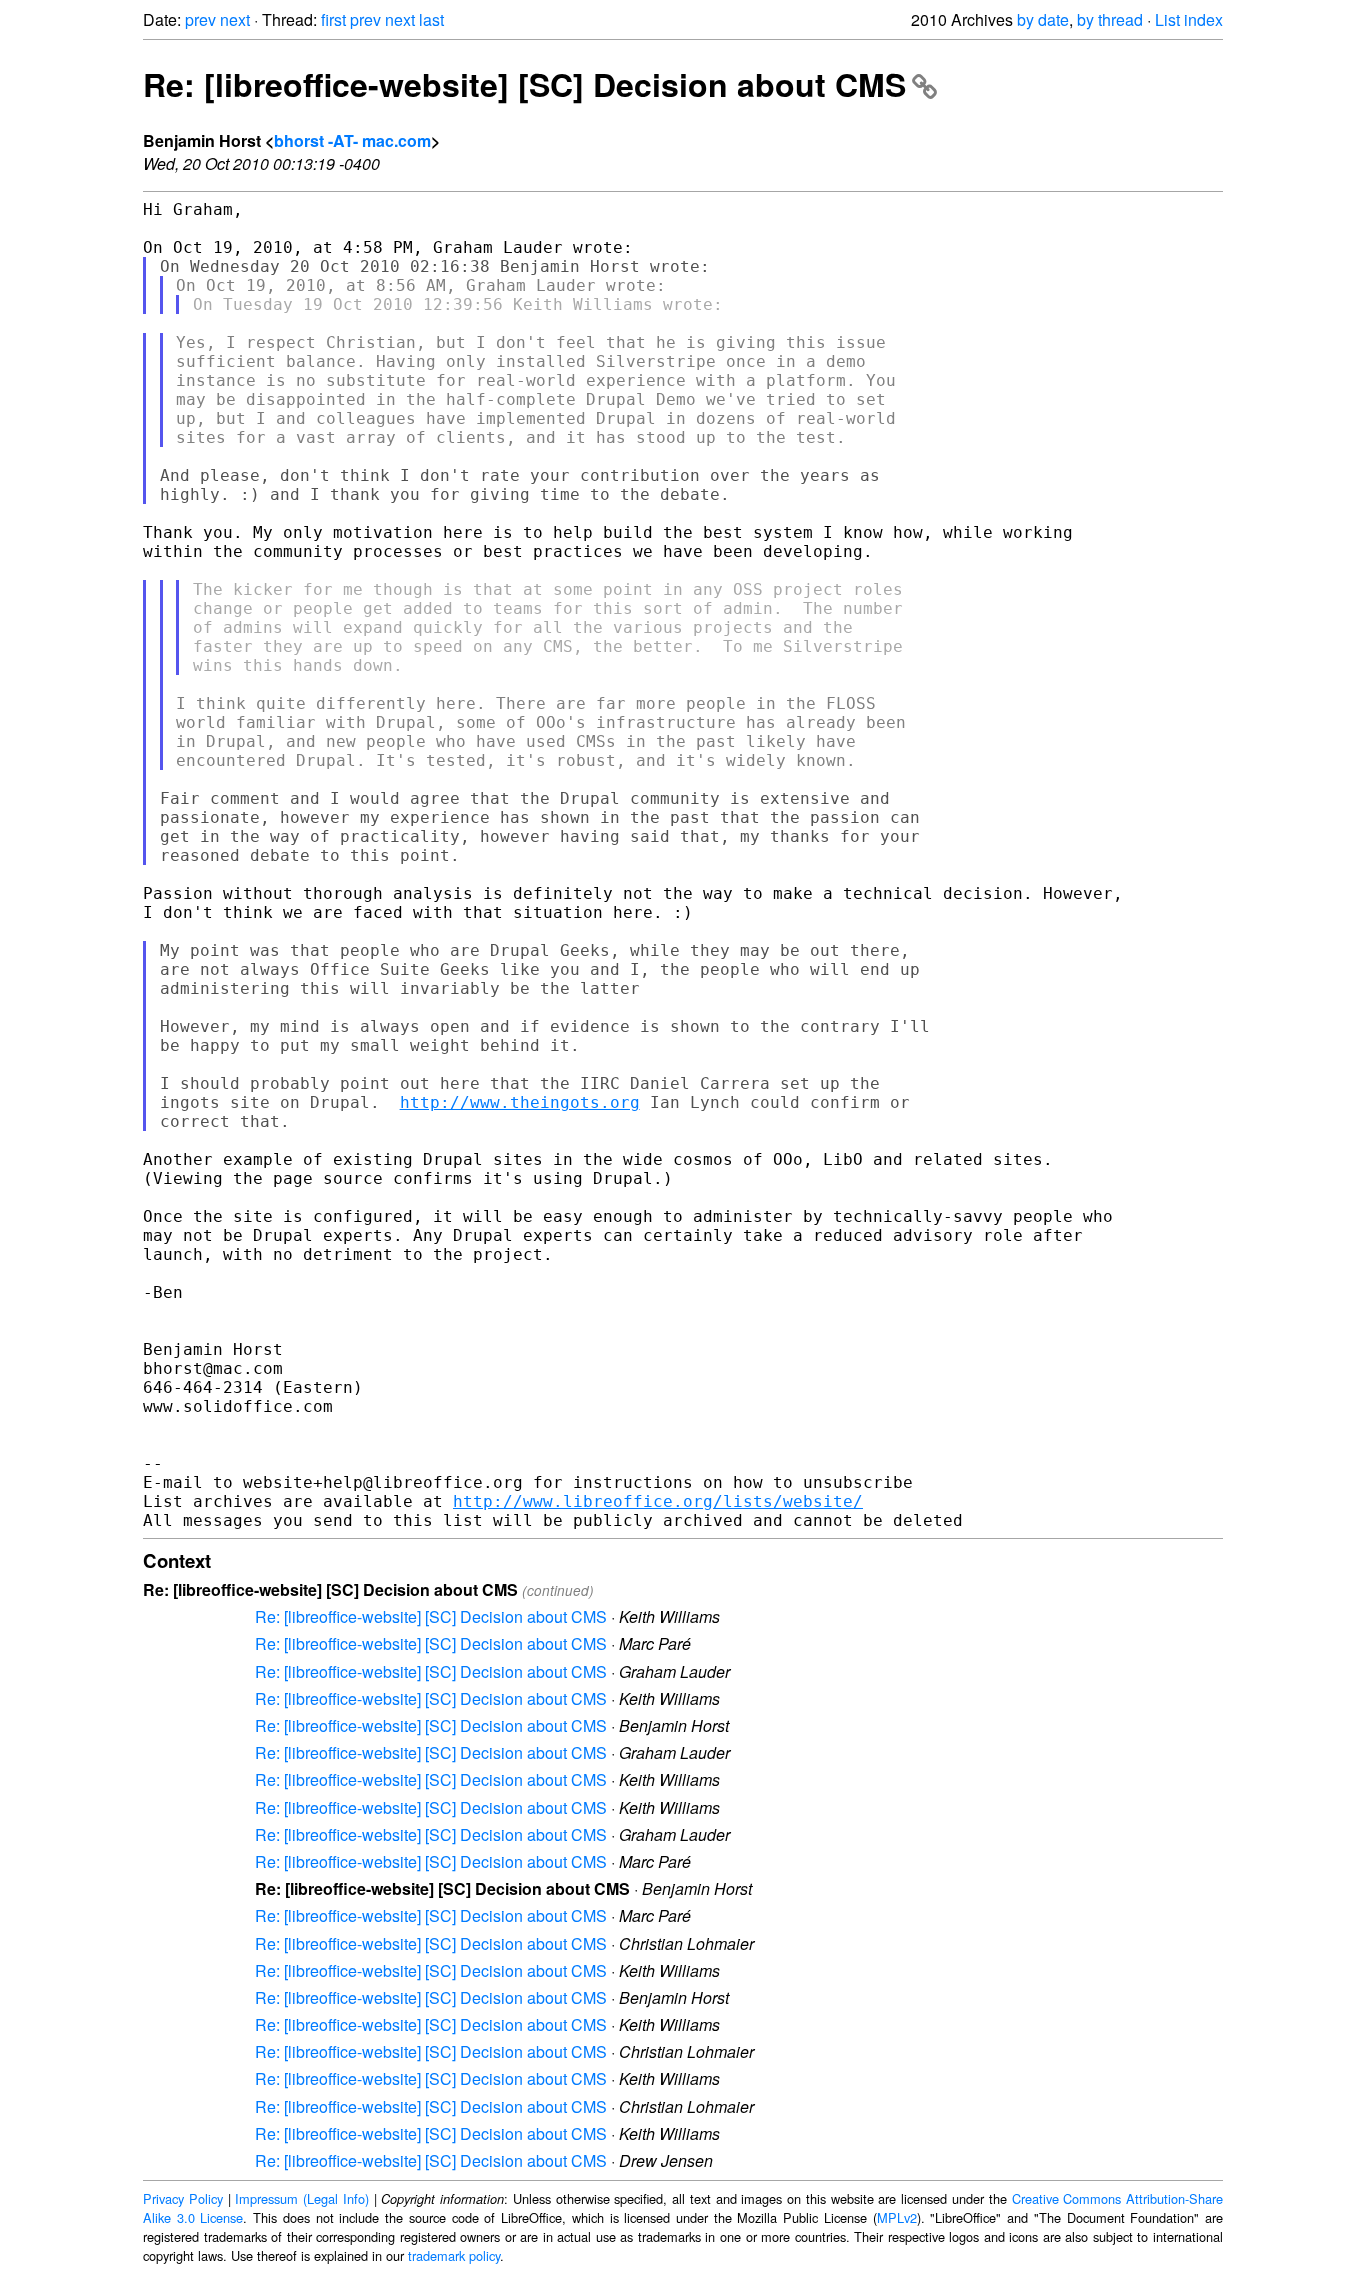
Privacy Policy (183, 2198)
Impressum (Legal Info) (302, 2198)
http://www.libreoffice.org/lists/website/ (658, 1501)
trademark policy (454, 2255)
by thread (1110, 19)
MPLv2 (897, 2217)
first (333, 19)
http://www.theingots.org (520, 1102)
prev (200, 19)
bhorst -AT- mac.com (352, 140)
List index (1189, 19)
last (431, 19)
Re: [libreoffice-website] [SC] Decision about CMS (524, 84)
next (235, 19)
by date (1043, 19)
